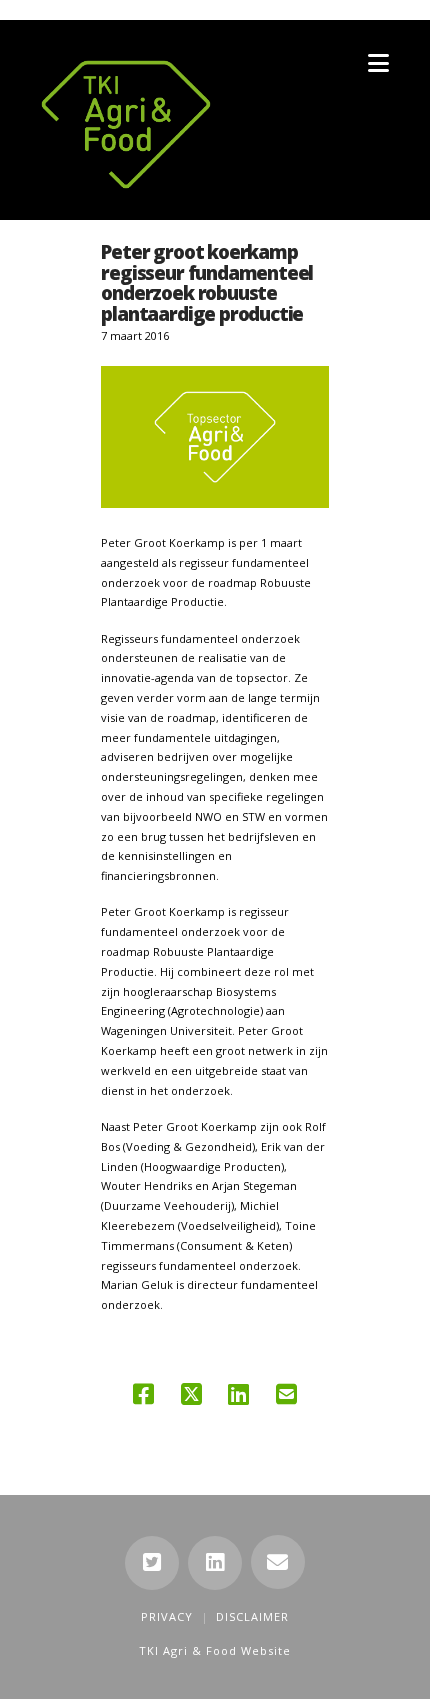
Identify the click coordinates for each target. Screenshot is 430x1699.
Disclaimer (252, 1616)
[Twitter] (152, 1563)
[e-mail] (278, 1562)
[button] (378, 63)
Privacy (167, 1616)
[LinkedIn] (215, 1563)
